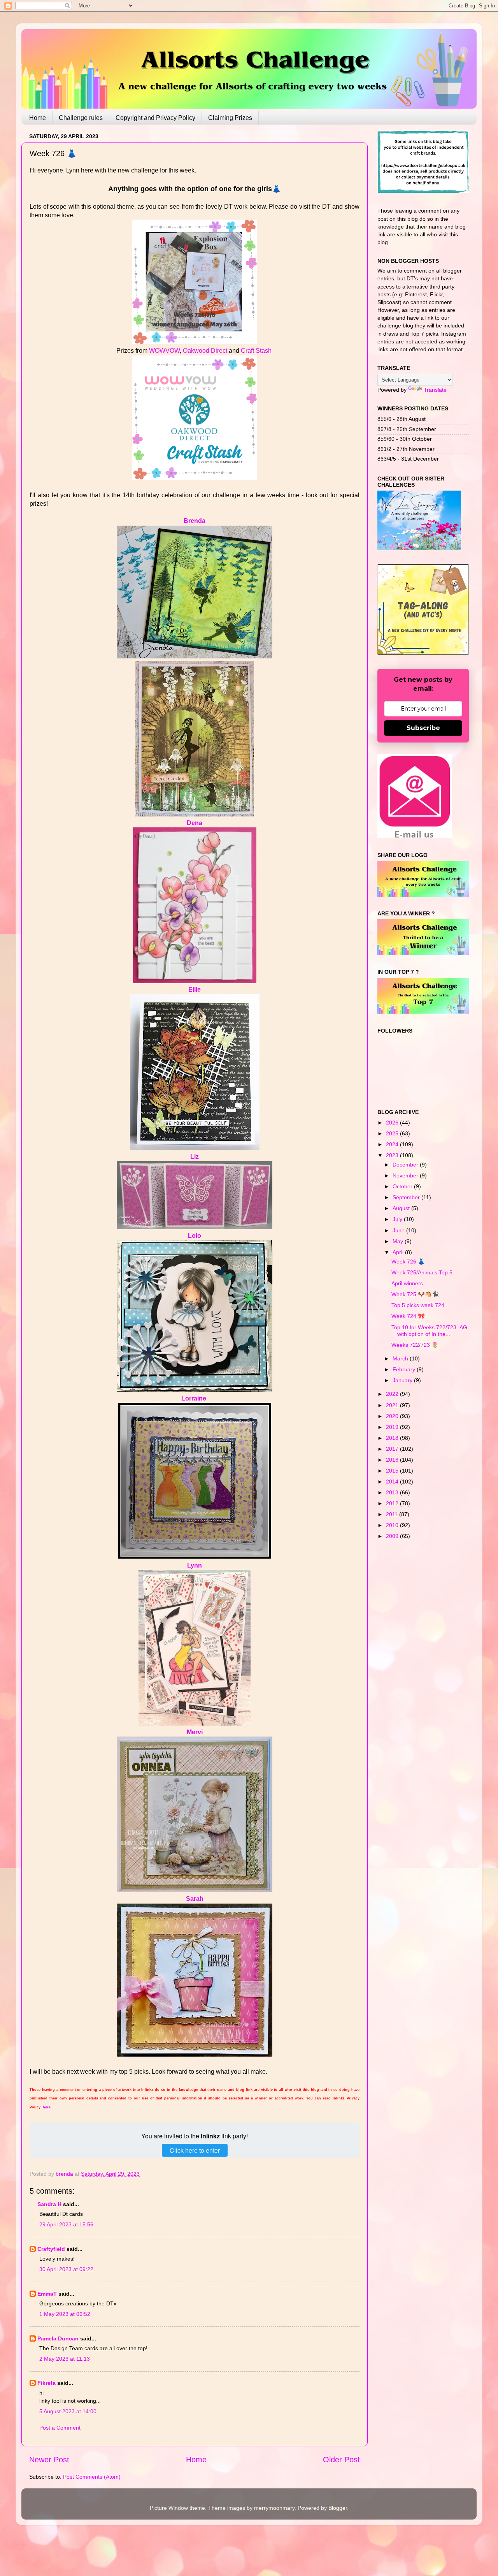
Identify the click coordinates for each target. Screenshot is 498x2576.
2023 (393, 1155)
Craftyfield (51, 2249)
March (401, 1358)
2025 (393, 1133)
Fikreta (46, 2383)
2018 (393, 1438)
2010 (393, 1525)
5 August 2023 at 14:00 (68, 2411)
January (403, 1380)
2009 (393, 1536)
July (398, 1219)
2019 (393, 1427)
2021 (393, 1405)
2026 (393, 1123)
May (399, 1241)
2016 (393, 1460)
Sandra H (49, 2204)
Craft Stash (256, 351)
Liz (195, 1157)
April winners (407, 1283)
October (403, 1186)
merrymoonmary (274, 2508)
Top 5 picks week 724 (418, 1305)
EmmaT (47, 2294)
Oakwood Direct (205, 351)
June (399, 1230)
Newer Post (49, 2460)
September (407, 1197)
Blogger (338, 2508)
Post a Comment (60, 2428)
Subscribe (423, 728)
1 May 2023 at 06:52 (65, 2314)
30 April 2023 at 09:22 (66, 2269)
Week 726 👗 (408, 1262)
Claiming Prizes (230, 118)
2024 (393, 1144)
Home (38, 118)
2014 (393, 1482)
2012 (393, 1503)
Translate (435, 390)
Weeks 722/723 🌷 (415, 1345)
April (399, 1252)
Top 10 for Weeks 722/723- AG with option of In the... (429, 1331)
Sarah (195, 1899)
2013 (393, 1492)
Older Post (341, 2460)
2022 (393, 1394)
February (405, 1369)
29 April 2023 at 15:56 (66, 2224)
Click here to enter (195, 2150)
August (402, 1208)
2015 (393, 1471)
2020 (393, 1416)
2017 (393, 1449)
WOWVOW (164, 351)
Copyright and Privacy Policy (155, 118)
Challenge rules (81, 118)
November (406, 1175)
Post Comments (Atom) (92, 2477)
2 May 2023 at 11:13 (65, 2359)
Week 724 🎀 (408, 1316)
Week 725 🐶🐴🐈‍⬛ (415, 1294)
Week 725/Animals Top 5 (422, 1272)
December (406, 1165)
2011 (393, 1514)
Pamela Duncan (58, 2338)
